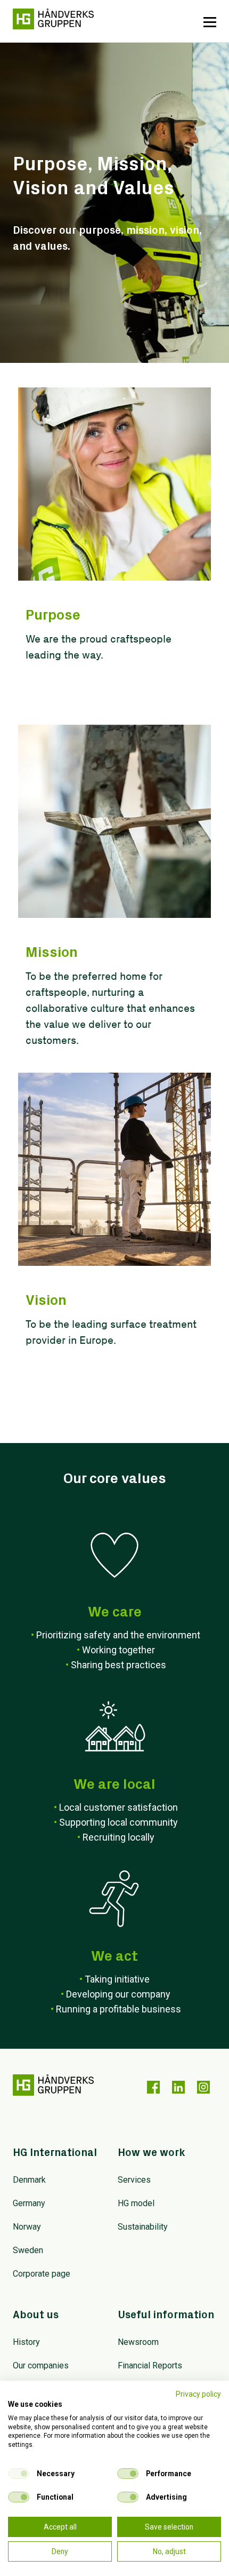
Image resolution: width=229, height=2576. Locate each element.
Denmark (29, 2180)
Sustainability (143, 2227)
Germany (29, 2203)
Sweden (28, 2250)
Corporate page (42, 2274)
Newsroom (138, 2342)
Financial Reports (150, 2365)
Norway (27, 2227)
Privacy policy (198, 2394)
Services (134, 2180)
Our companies (41, 2365)
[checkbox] (19, 2474)
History (26, 2342)
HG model (136, 2203)
